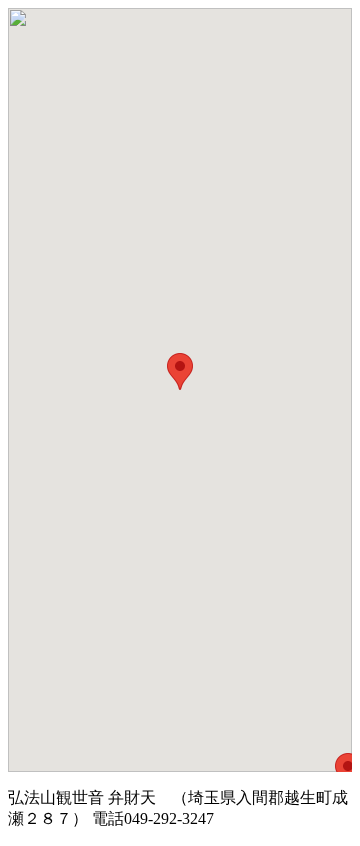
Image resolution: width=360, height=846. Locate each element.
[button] (180, 371)
